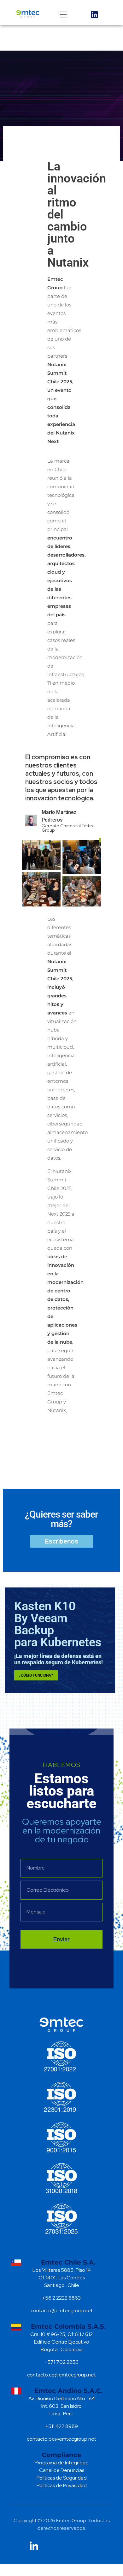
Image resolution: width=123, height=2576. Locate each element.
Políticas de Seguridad (62, 2478)
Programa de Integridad (62, 2463)
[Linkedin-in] (34, 2546)
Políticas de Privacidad (62, 2485)
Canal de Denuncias (62, 2470)
